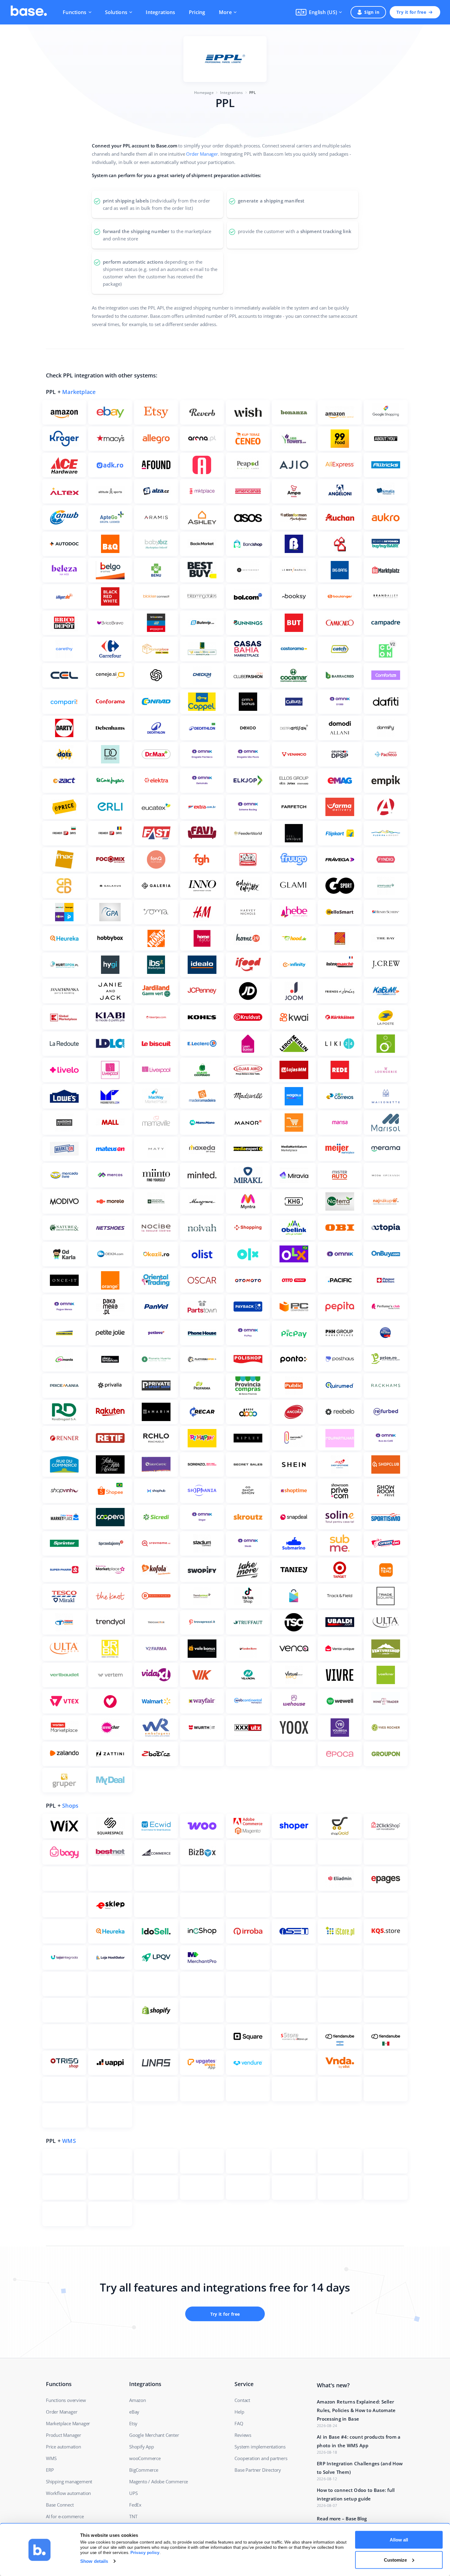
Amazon (138, 2400)
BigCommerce (144, 2470)
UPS (133, 2493)
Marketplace (79, 392)
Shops (70, 1806)
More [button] (225, 12)
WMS (69, 2141)
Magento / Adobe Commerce (159, 2481)
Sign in (372, 12)
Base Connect (60, 2505)
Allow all (399, 2540)
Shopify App (142, 2447)
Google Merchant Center (154, 2435)
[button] (319, 12)
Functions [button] (75, 12)
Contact (242, 2400)
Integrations (160, 12)
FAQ (239, 2423)
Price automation (64, 2447)
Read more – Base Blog (342, 2518)
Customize (395, 2560)
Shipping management (69, 2481)
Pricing (197, 12)
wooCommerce (145, 2458)
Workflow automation (68, 2493)
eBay (134, 2412)
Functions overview (66, 2400)
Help (239, 2412)
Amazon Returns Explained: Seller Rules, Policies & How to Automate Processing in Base (356, 2410)
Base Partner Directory (258, 2470)
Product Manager (64, 2435)
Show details (94, 2561)
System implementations (260, 2447)
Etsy (133, 2423)
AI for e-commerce (65, 2516)
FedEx (135, 2505)
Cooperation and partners (261, 2458)
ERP (50, 2470)
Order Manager (202, 154)
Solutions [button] (116, 12)
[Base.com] (29, 12)
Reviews (243, 2435)
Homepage (204, 93)
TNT (133, 2516)
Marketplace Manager (68, 2423)
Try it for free (411, 12)
